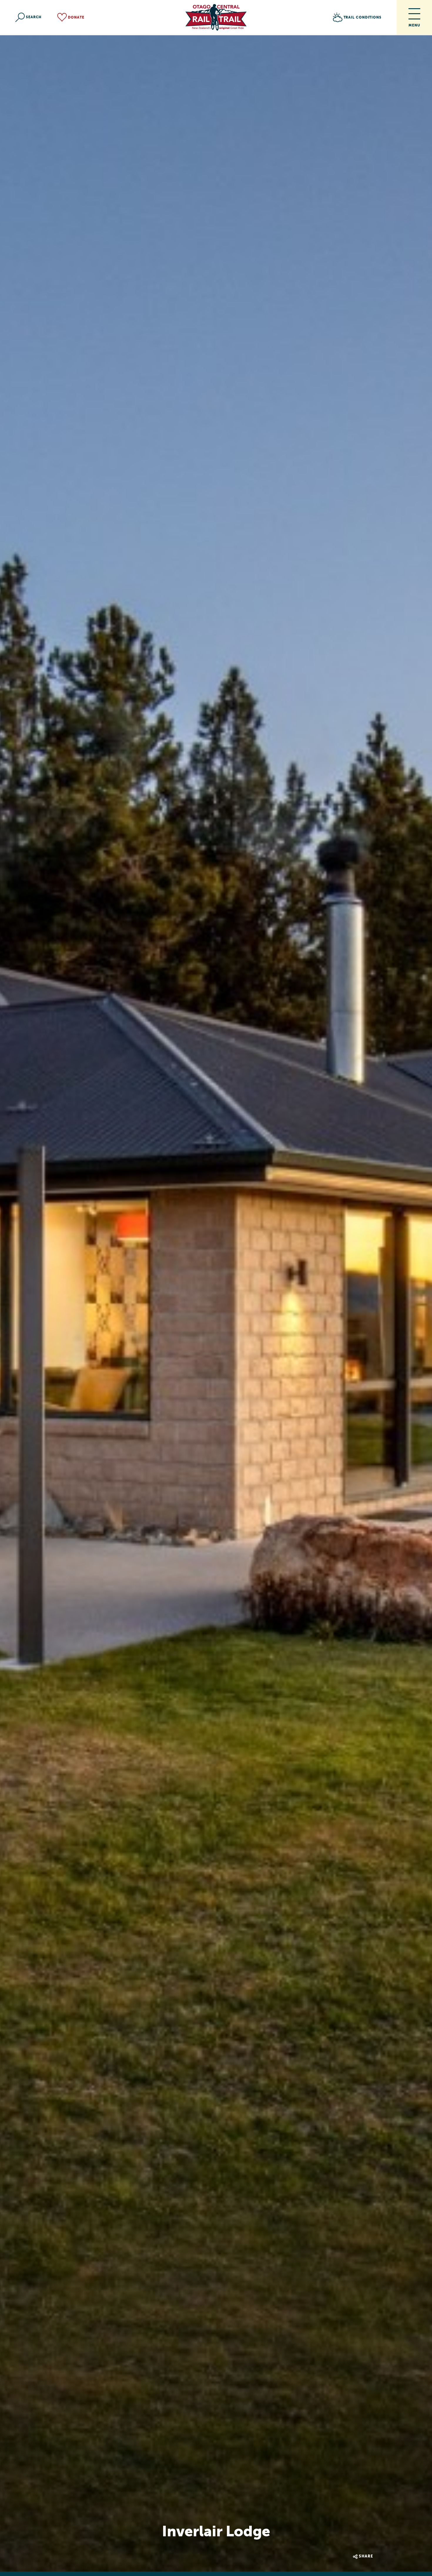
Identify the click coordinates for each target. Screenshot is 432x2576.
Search (34, 17)
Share (366, 2556)
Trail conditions (362, 17)
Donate (76, 17)
